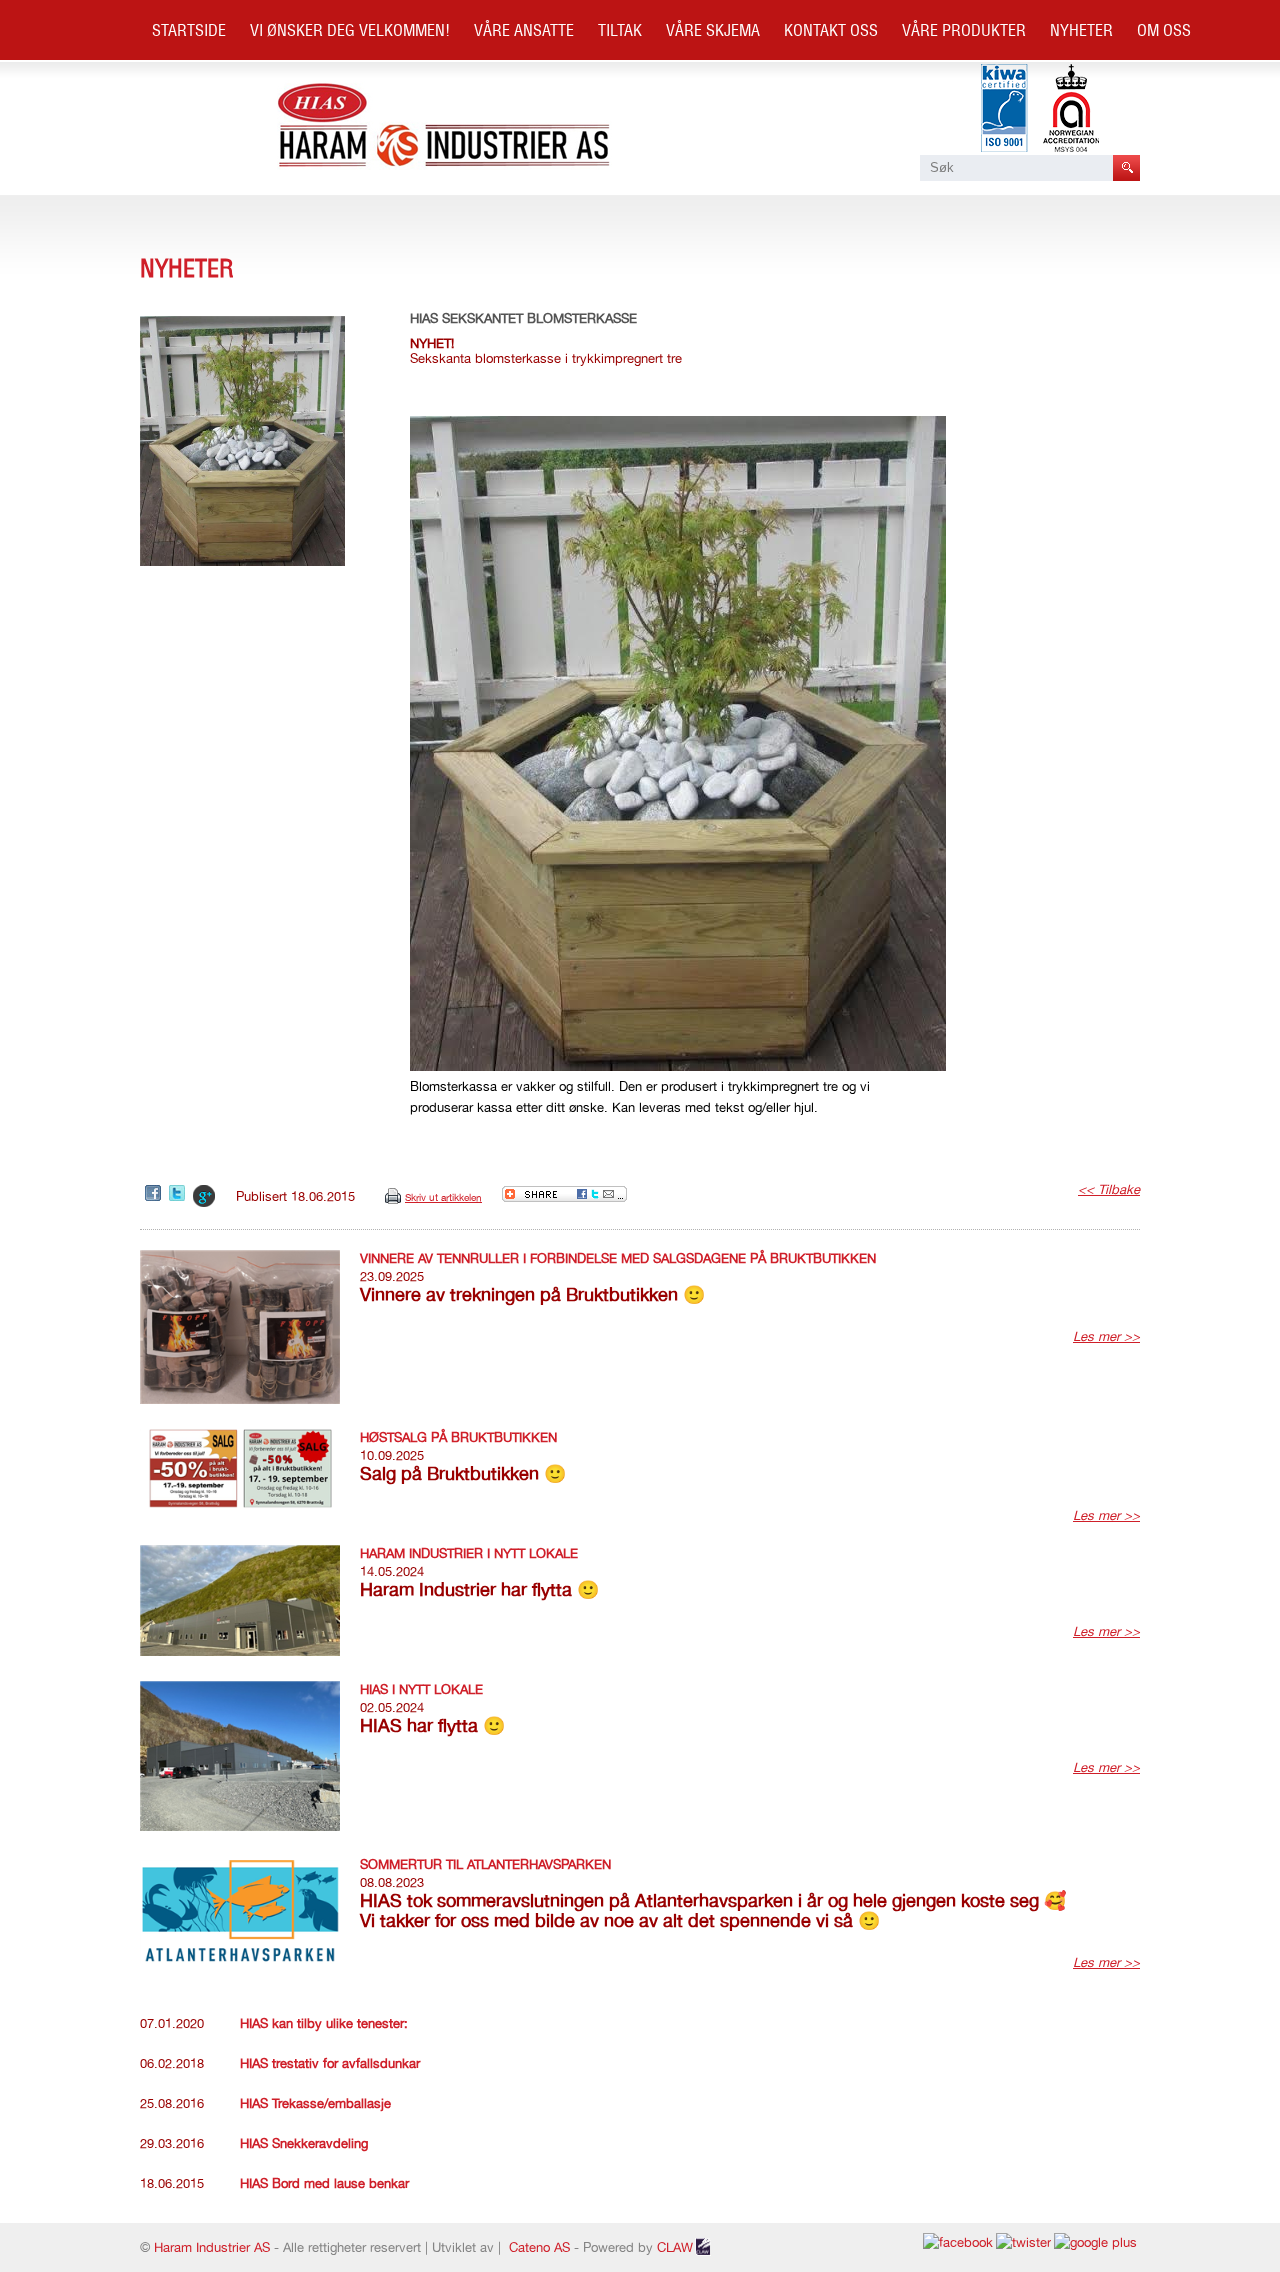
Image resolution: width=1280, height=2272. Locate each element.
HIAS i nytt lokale (421, 1689)
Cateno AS (539, 2247)
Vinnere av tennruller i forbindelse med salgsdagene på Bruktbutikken (618, 1258)
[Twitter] (178, 1194)
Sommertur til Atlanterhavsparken (485, 1864)
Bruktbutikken (208, 90)
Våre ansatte (524, 30)
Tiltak (620, 30)
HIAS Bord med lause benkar (324, 2183)
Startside (189, 30)
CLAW (675, 2247)
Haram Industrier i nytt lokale (469, 1553)
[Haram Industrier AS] (444, 165)
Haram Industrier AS (212, 2247)
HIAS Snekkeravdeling (304, 2143)
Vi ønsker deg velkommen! (350, 30)
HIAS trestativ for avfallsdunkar (330, 2063)
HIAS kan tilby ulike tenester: (324, 2023)
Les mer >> (1106, 1336)
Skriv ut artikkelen (443, 1197)
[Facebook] (154, 1194)
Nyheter (1081, 30)
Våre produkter (964, 30)
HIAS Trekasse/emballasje (315, 2103)
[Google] (204, 1196)
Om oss (1164, 30)
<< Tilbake (1109, 1189)
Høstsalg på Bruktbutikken (458, 1437)
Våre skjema (713, 30)
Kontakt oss (831, 30)
